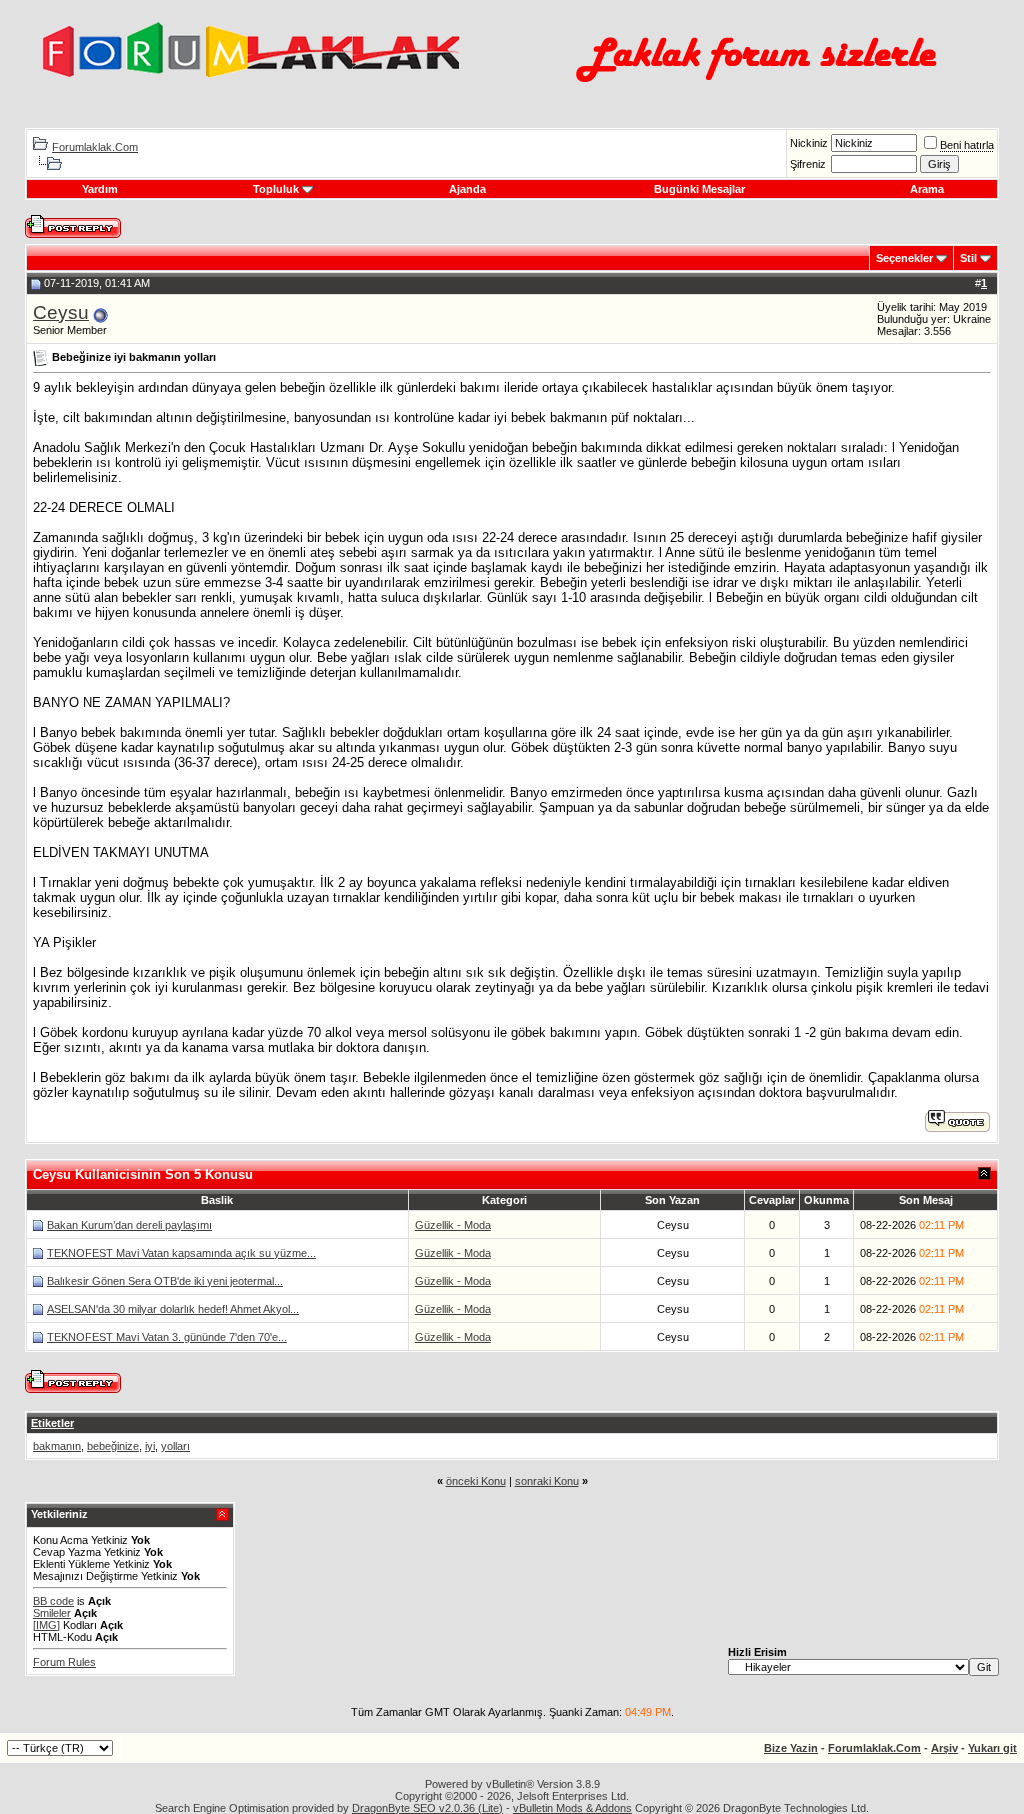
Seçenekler (904, 258)
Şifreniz (808, 164)
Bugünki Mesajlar (699, 189)
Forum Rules (64, 1662)
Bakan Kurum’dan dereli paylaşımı (129, 1225)
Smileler (52, 1613)
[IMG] (46, 1625)
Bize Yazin (791, 1748)
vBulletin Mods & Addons (572, 1808)
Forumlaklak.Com (95, 147)
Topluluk (276, 189)
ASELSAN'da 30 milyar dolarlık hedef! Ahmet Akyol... (173, 1309)
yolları (175, 1446)
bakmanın (57, 1446)
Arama (927, 189)
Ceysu (61, 312)
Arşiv (944, 1748)
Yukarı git (992, 1748)
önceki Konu (476, 1481)
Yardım (100, 189)
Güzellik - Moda (453, 1225)
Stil (968, 258)
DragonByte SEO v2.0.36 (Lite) (427, 1808)
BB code (53, 1601)
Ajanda (467, 189)
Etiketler (52, 1423)
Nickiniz (809, 143)
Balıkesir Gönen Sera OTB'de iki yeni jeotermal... (165, 1281)
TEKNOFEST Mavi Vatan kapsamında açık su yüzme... (181, 1253)
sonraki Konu (547, 1481)
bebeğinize (113, 1446)
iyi (150, 1446)
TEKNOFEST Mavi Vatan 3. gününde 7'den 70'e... (167, 1337)
